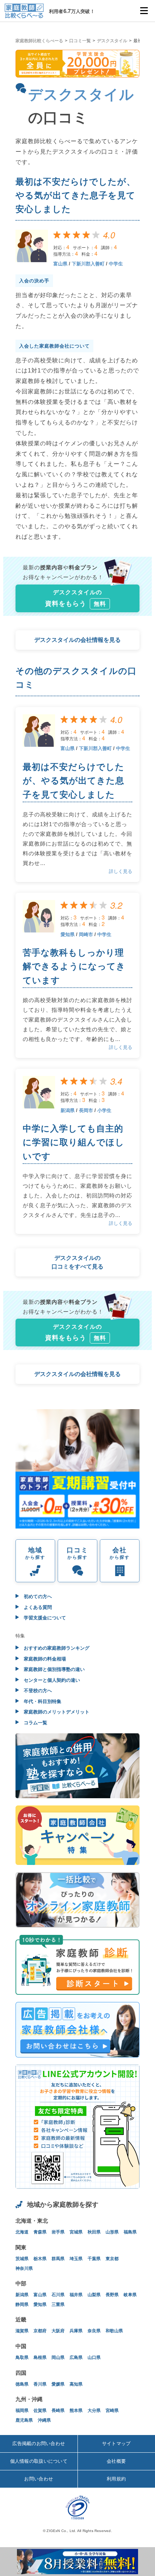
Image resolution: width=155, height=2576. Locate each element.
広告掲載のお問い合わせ (39, 2443)
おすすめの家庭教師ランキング (56, 1648)
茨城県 (22, 2259)
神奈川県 (24, 2268)
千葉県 (94, 2259)
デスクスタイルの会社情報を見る (77, 640)
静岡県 (22, 2304)
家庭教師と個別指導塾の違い (54, 1669)
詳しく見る (121, 871)
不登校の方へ (37, 1691)
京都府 (40, 2331)
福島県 (130, 2232)
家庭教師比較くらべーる (39, 41)
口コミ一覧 (80, 41)
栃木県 (40, 2259)
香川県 (40, 2384)
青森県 (40, 2232)
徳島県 (22, 2384)
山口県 (94, 2357)
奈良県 (94, 2331)
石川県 (58, 2295)
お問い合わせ (39, 2479)
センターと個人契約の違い (51, 1680)
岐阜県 (130, 2295)
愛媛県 (58, 2384)
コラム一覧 (35, 1723)
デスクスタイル (112, 41)
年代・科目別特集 (42, 1701)
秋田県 (94, 2232)
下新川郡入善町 (88, 264)
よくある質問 (37, 1607)
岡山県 (58, 2357)
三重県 (58, 2304)
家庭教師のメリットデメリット (56, 1712)
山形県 (112, 2232)
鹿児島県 (24, 2420)
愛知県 (68, 934)
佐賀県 (40, 2410)
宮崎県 (112, 2410)
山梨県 (94, 2295)
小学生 (104, 1110)
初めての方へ (37, 1596)
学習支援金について (44, 1618)
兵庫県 (76, 2331)
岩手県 (58, 2232)
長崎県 (58, 2410)
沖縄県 (44, 2420)
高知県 (76, 2384)
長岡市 (86, 1110)
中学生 (116, 264)
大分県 (94, 2410)
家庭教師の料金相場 (44, 1659)
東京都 (112, 2259)
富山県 (60, 264)
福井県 (76, 2295)
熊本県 (76, 2410)
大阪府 (58, 2331)
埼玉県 (76, 2259)
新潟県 (68, 1110)
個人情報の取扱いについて (39, 2461)
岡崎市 (86, 934)
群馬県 (58, 2259)
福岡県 (22, 2410)
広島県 (76, 2357)
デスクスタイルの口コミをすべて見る (77, 1262)
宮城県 (76, 2232)
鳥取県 (22, 2357)
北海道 (22, 2232)
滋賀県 (22, 2331)
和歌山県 (114, 2331)
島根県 (40, 2357)
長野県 (112, 2295)
